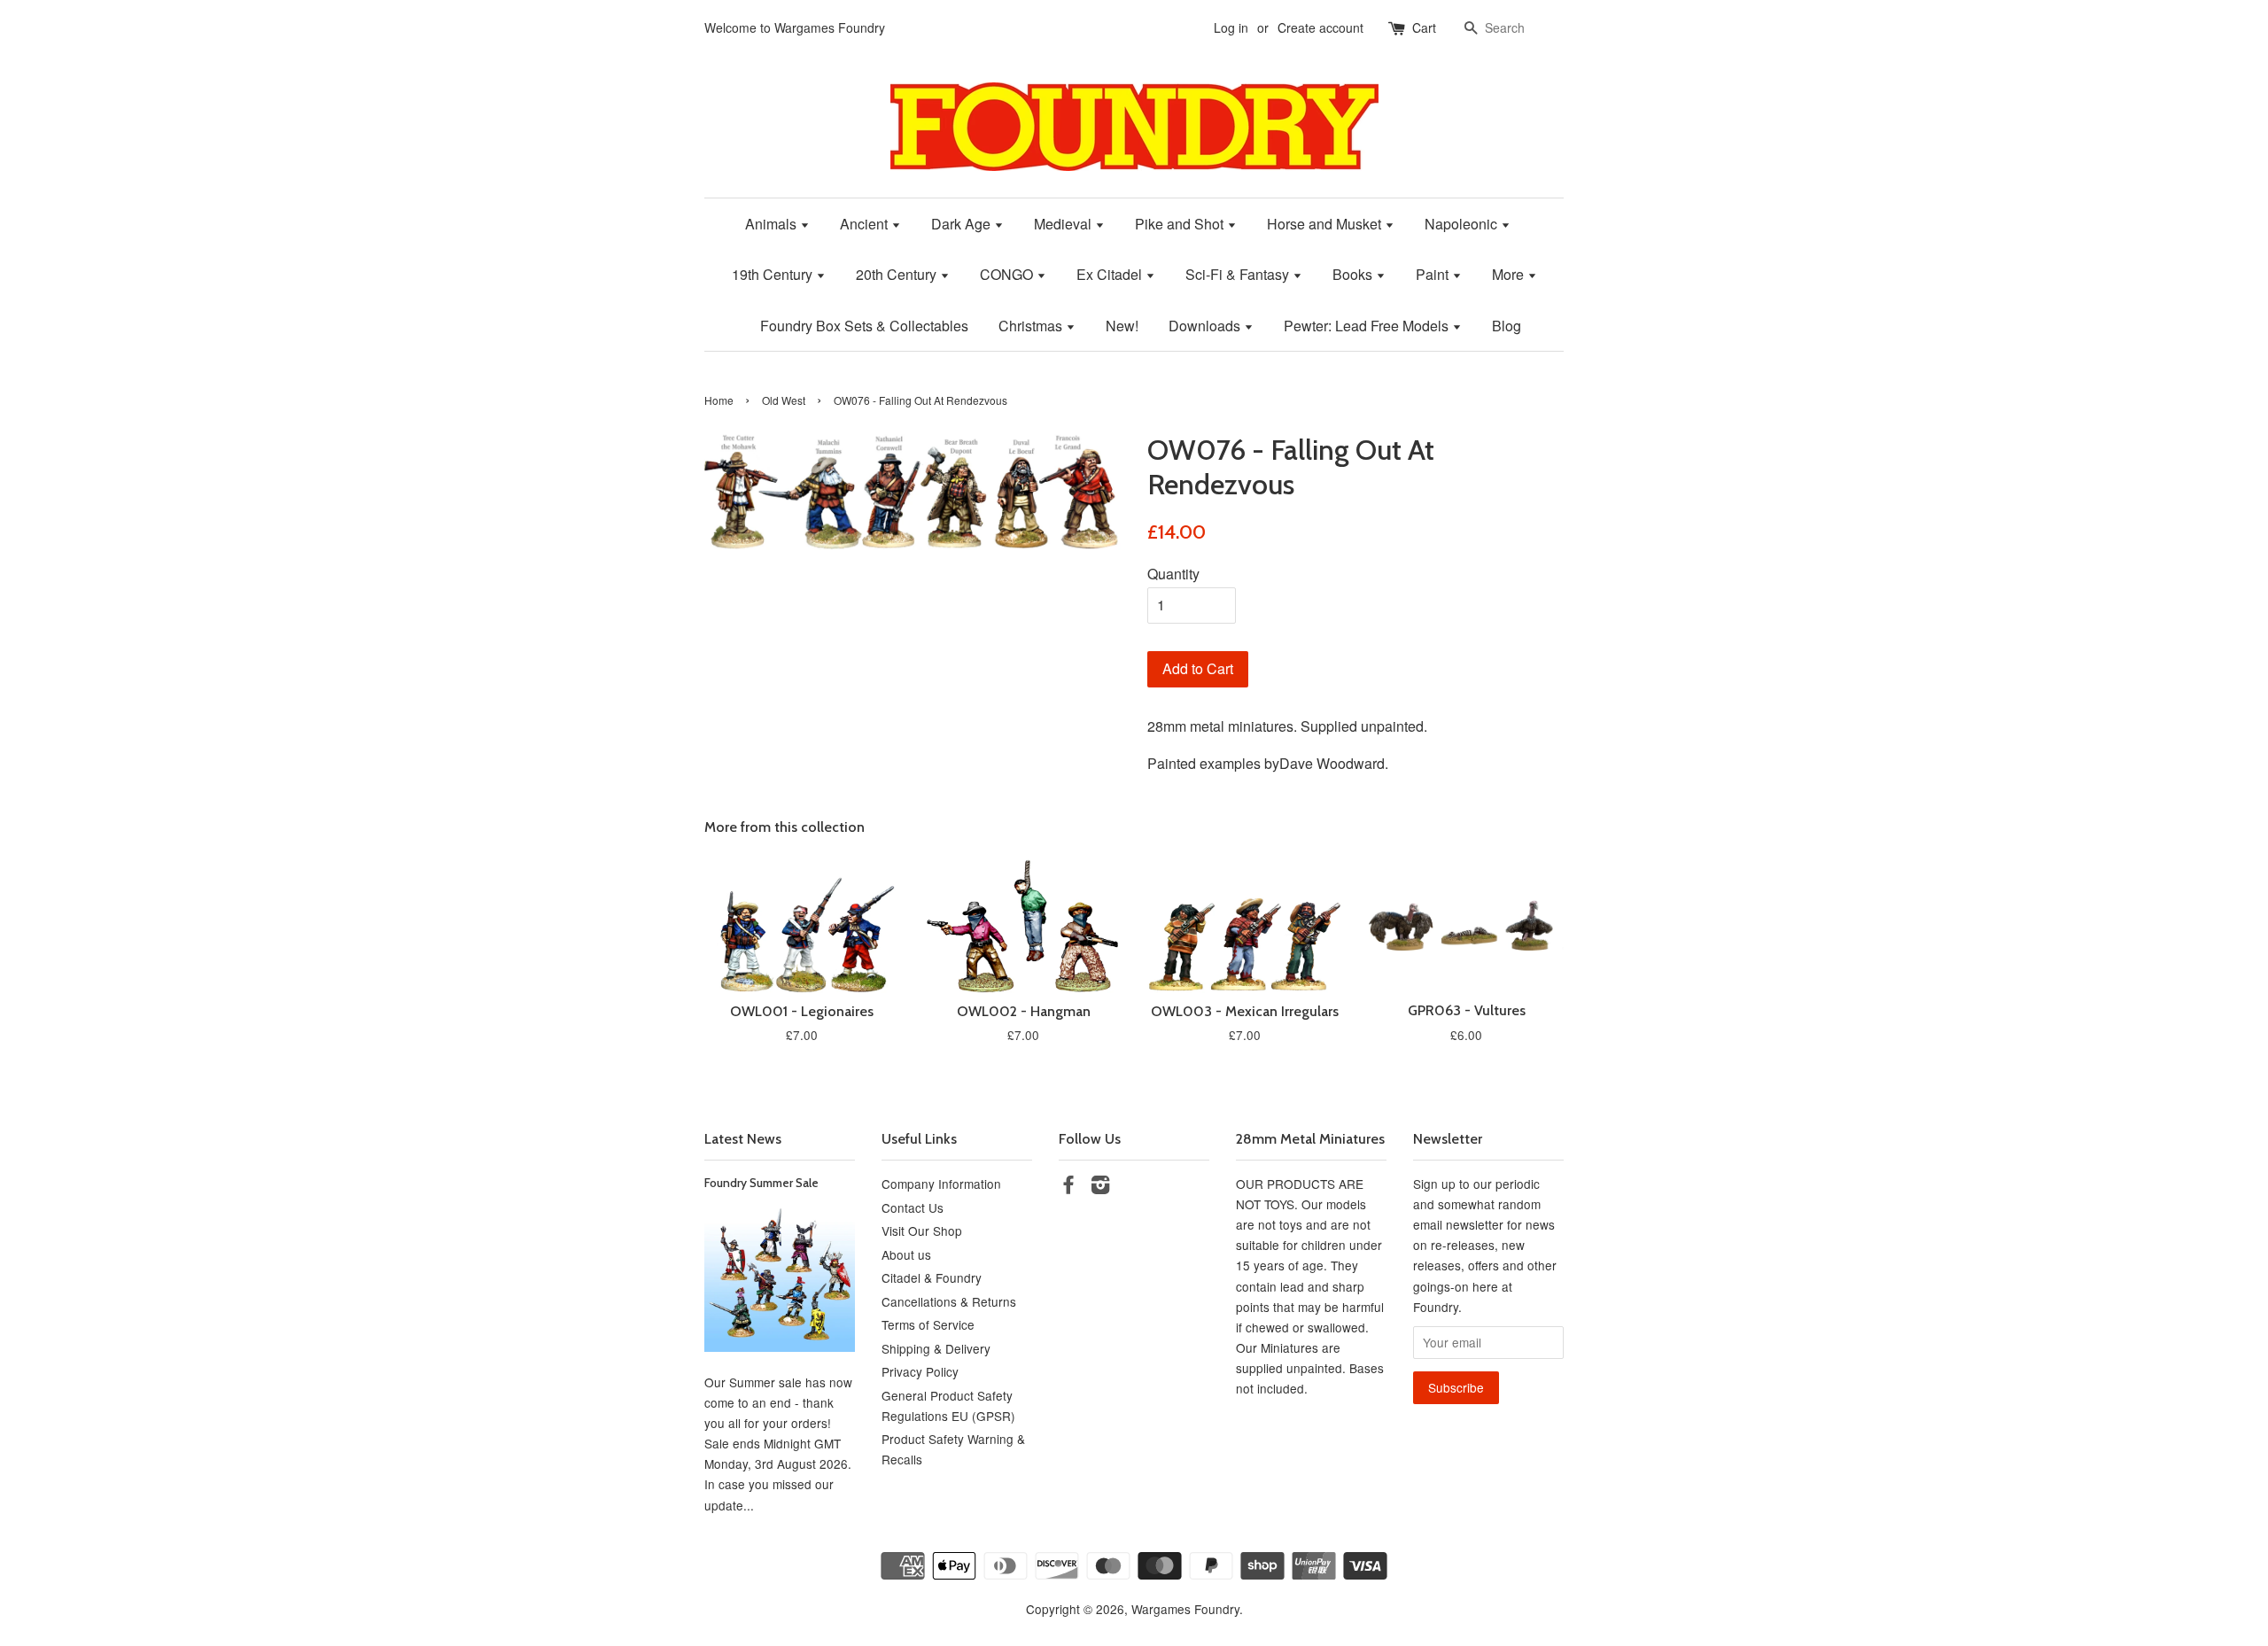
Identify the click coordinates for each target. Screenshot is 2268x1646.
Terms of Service (928, 1324)
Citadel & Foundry (932, 1277)
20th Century (898, 274)
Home (719, 400)
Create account (1320, 27)
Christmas (1032, 326)
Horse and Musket (1326, 224)
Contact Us (913, 1207)
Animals (773, 224)
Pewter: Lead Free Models (1368, 326)
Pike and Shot (1181, 224)
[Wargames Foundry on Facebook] (1068, 1187)
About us (906, 1254)
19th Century (774, 274)
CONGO (1008, 274)
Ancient (866, 224)
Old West (784, 400)
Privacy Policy (920, 1371)
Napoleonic (1463, 224)
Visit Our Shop (922, 1231)
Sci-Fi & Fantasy (1239, 274)
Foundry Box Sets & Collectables (864, 326)
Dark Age (963, 224)
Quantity (1173, 574)
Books (1354, 274)
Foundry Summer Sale (761, 1183)
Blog (1507, 326)
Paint (1434, 274)
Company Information (941, 1184)
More (1510, 274)
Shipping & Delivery (936, 1348)
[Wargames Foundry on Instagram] (1100, 1187)
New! (1122, 326)
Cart (1424, 27)
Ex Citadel (1111, 274)
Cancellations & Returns (949, 1301)
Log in (1231, 27)
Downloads (1206, 326)
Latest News (743, 1139)
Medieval (1064, 224)
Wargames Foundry (1185, 1609)
